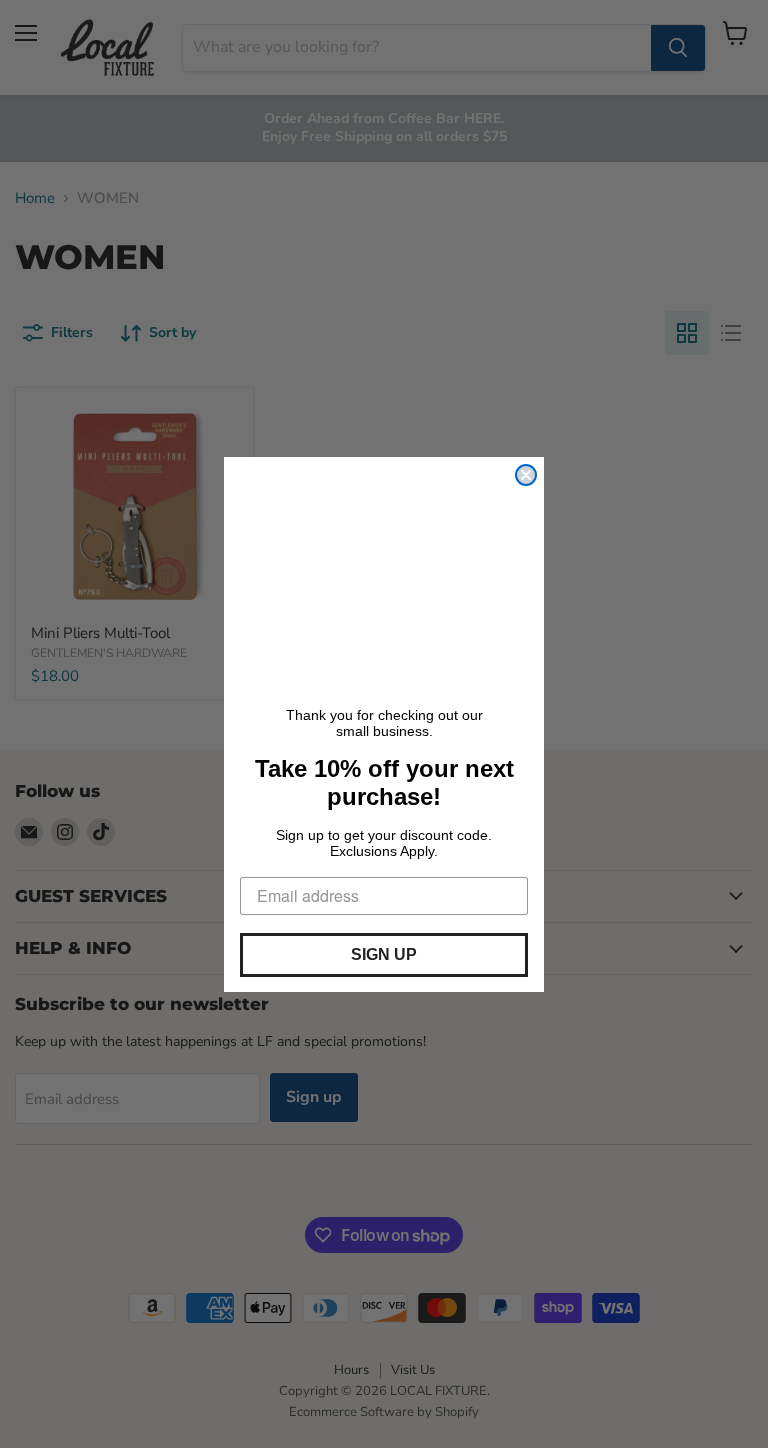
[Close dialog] (526, 475)
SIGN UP (384, 954)
